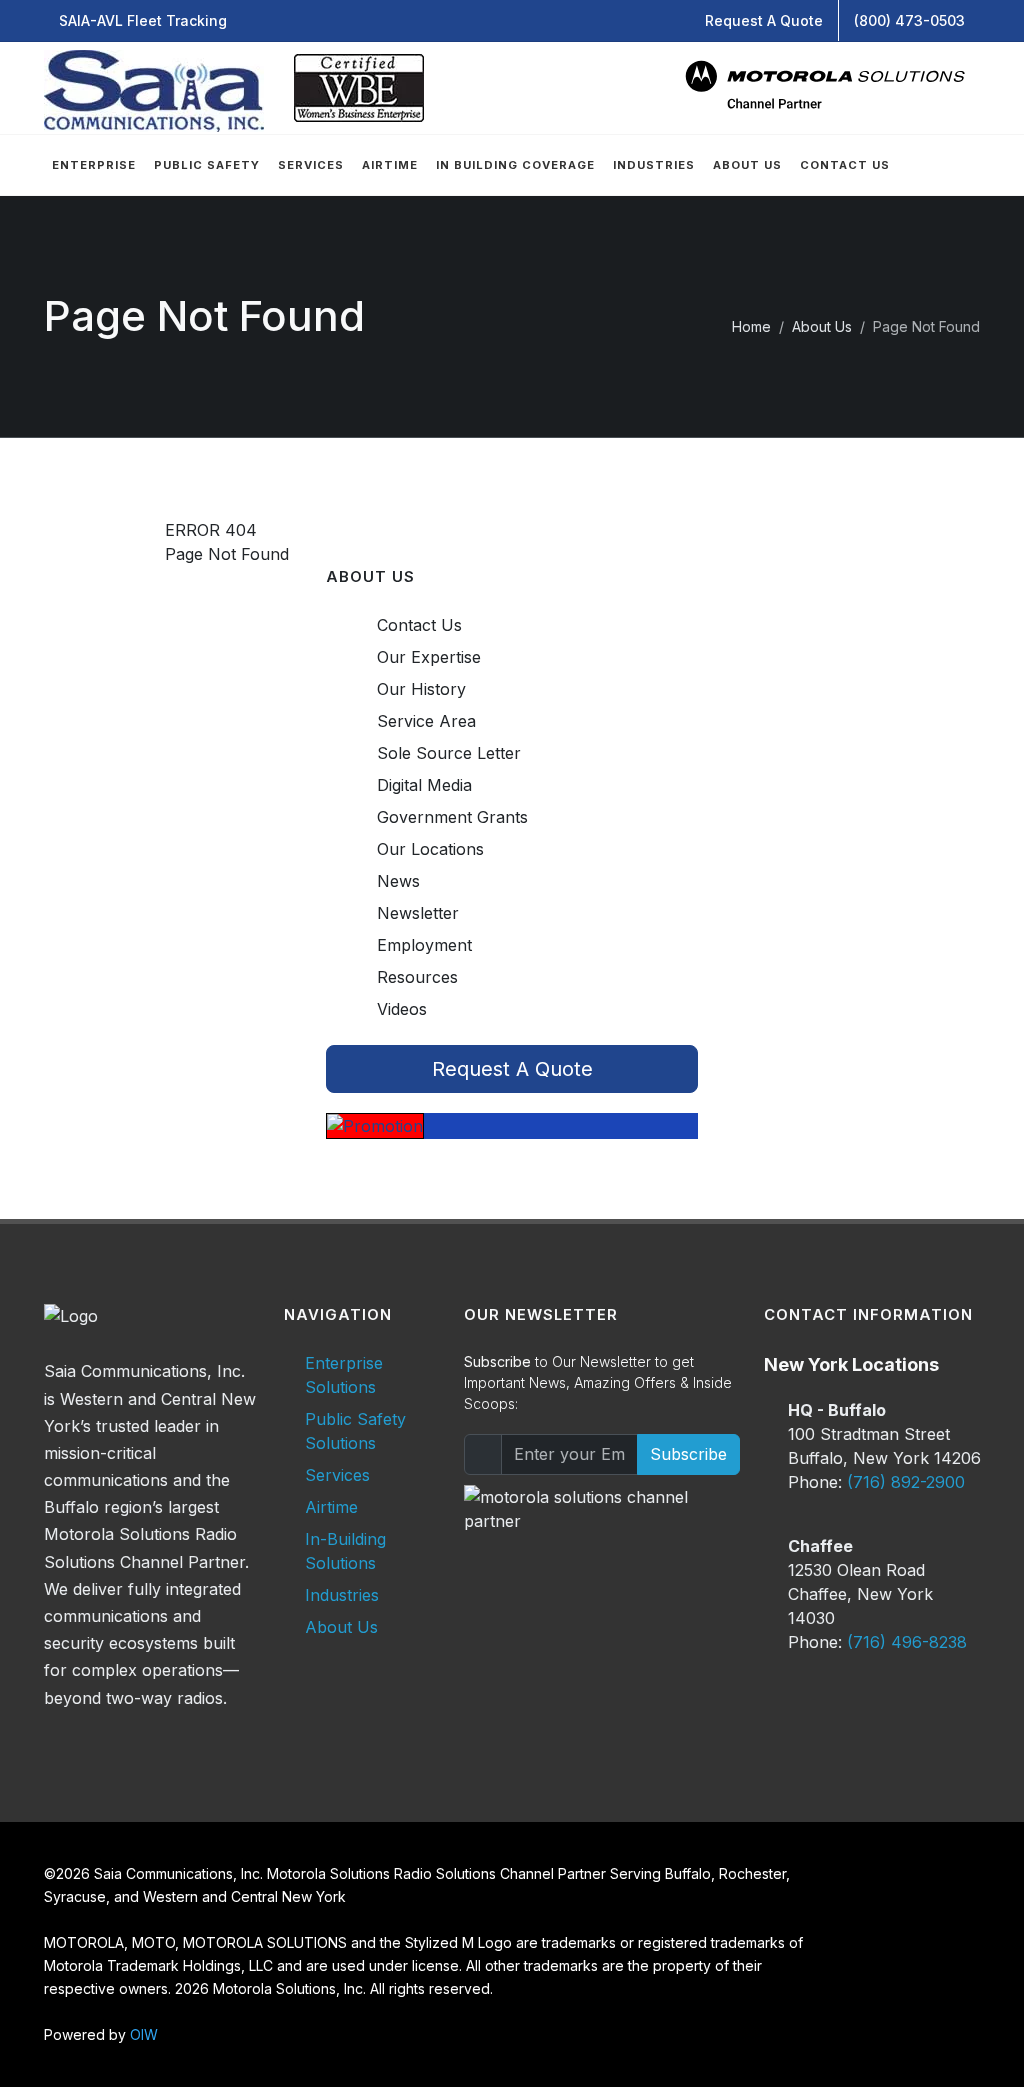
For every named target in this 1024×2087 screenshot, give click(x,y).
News (398, 881)
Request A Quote (764, 20)
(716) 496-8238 (907, 1642)
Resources (417, 977)
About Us (822, 326)
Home (751, 326)
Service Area (426, 721)
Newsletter (418, 913)
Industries (342, 1595)
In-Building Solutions (345, 1551)
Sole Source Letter (449, 753)
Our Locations (430, 849)
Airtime (331, 1507)
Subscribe (688, 1454)
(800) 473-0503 (909, 20)
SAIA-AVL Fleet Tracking (143, 20)
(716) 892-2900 (906, 1482)
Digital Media (424, 785)
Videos (402, 1009)
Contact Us (419, 625)
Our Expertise (429, 657)
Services (337, 1475)
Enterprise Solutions (344, 1375)
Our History (421, 689)
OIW (144, 2034)
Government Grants (452, 817)
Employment (424, 945)
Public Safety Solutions (355, 1431)
